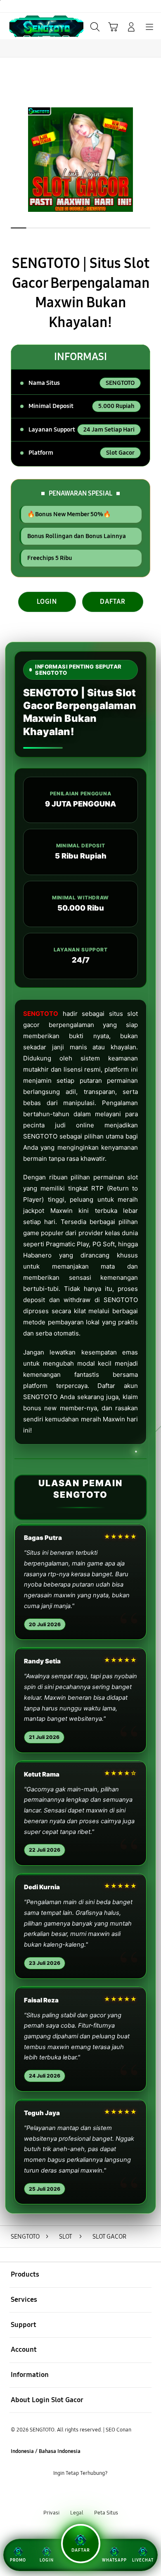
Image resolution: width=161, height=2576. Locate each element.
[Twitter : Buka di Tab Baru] (71, 2493)
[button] (113, 27)
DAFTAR (113, 601)
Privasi (51, 2513)
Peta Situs (106, 2513)
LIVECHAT (143, 2560)
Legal (77, 2513)
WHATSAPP (114, 2560)
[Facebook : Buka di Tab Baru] (54, 2493)
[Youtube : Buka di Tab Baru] (107, 2493)
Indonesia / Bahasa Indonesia (46, 2451)
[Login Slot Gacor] (25, 26)
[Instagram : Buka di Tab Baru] (90, 2493)
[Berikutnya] (152, 160)
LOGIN (47, 601)
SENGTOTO (41, 1014)
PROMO (18, 2560)
